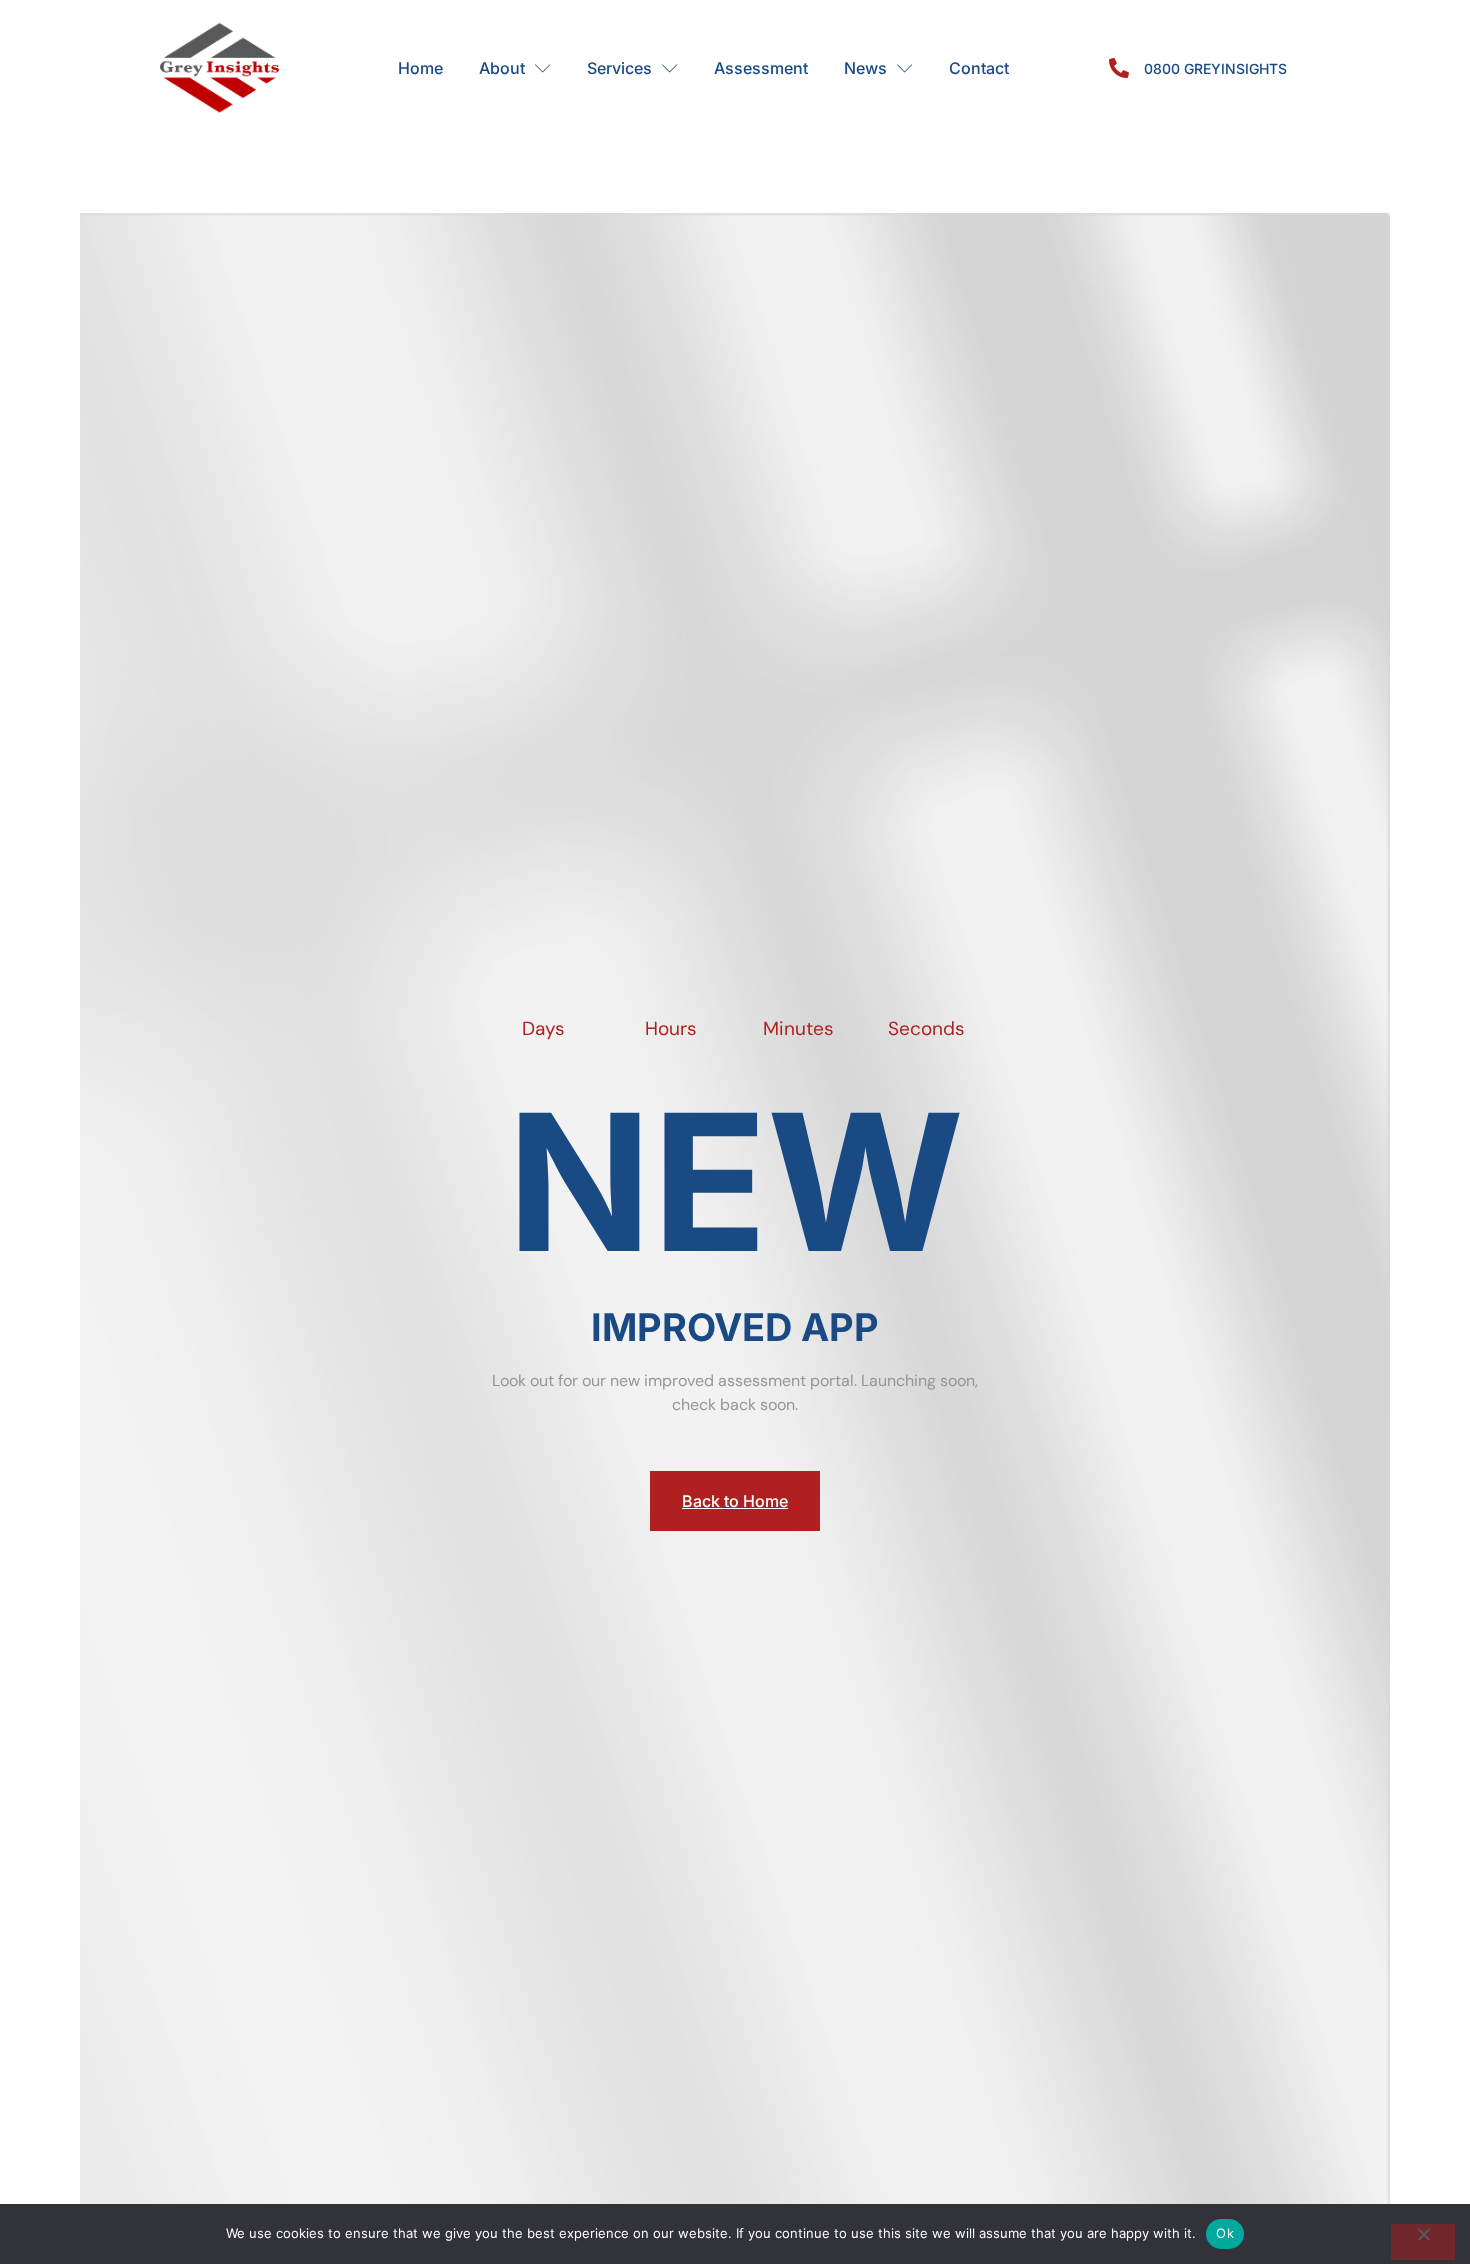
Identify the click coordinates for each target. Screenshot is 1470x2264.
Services (619, 68)
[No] (1423, 2242)
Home (420, 68)
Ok (1225, 2233)
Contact (979, 68)
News (865, 68)
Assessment (761, 68)
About (502, 68)
